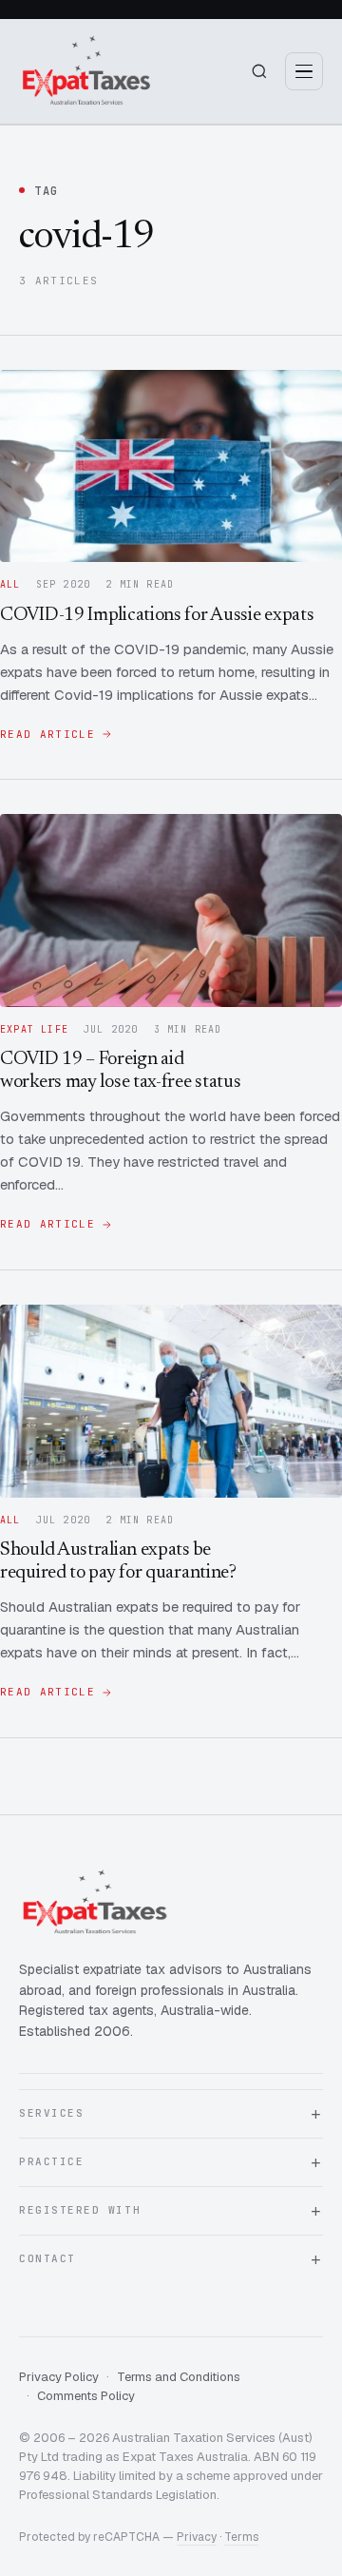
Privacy (197, 2537)
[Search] (259, 71)
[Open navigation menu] (304, 71)
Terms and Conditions (179, 2377)
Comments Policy (86, 2396)
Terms (241, 2537)
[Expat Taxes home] (86, 71)
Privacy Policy (59, 2377)
